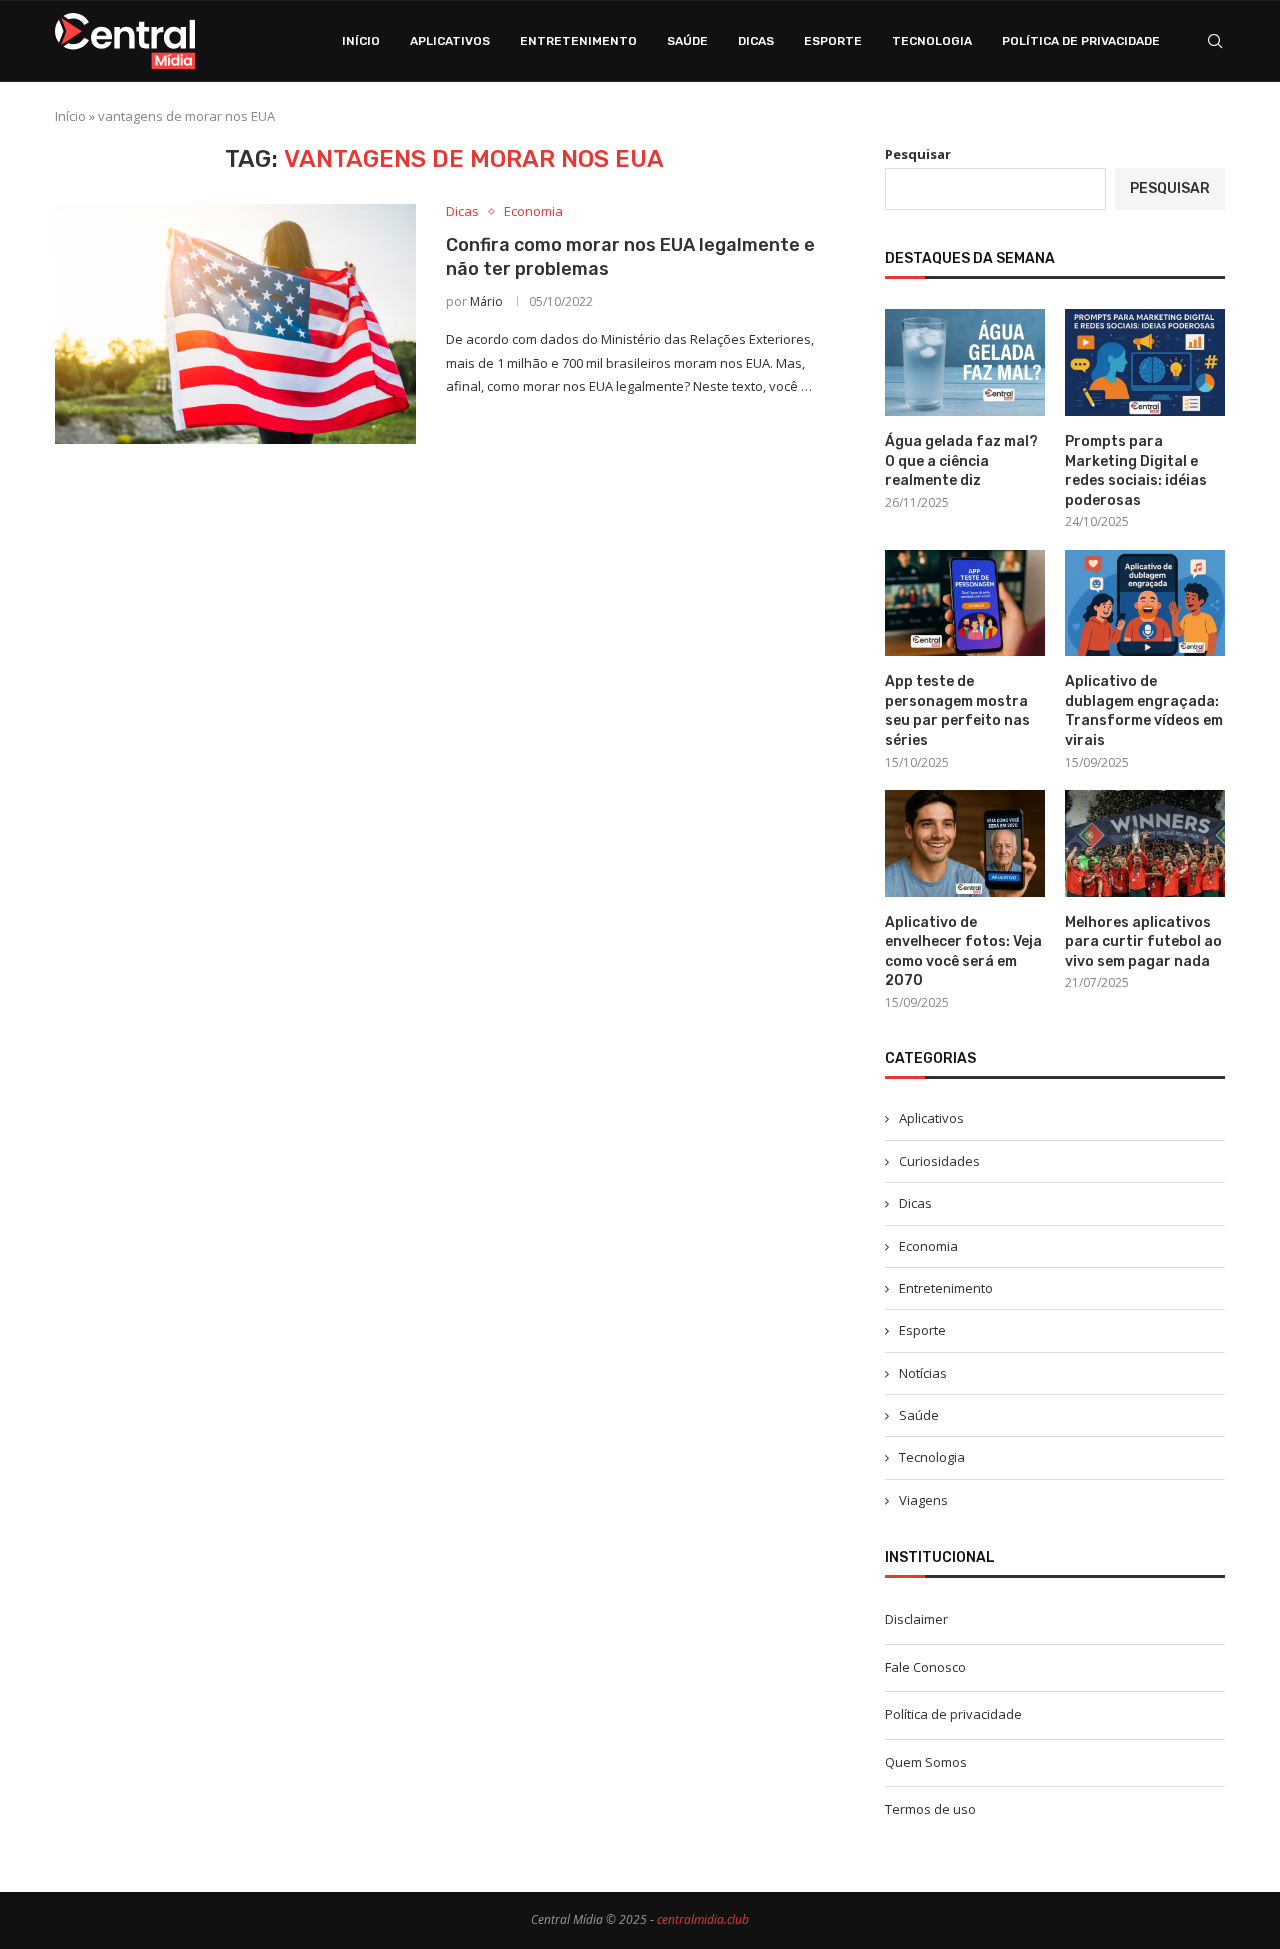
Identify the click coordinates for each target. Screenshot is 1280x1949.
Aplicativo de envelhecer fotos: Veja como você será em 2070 (963, 952)
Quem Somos (926, 1762)
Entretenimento (578, 41)
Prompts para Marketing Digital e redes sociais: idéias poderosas (1136, 471)
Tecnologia (932, 41)
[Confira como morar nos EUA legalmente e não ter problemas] (235, 324)
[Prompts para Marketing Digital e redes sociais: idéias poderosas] (1145, 362)
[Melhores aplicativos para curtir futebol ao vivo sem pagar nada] (1145, 843)
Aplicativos (450, 41)
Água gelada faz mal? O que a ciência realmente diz (961, 461)
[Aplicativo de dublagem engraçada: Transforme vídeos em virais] (1145, 603)
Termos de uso (930, 1809)
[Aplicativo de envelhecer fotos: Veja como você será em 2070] (965, 843)
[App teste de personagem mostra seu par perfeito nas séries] (965, 603)
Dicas (756, 41)
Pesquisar (918, 154)
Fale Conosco (925, 1667)
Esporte (833, 41)
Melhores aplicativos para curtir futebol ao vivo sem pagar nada (1143, 942)
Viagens (923, 1500)
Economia (928, 1246)
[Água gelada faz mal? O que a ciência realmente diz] (965, 362)
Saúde (687, 41)
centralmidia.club (703, 1919)
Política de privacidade (1081, 41)
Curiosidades (939, 1161)
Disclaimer (916, 1619)
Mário (486, 301)
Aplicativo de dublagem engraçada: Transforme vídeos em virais (1144, 711)
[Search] (1215, 41)
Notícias (923, 1373)
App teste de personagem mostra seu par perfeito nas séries (957, 711)
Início (361, 41)
